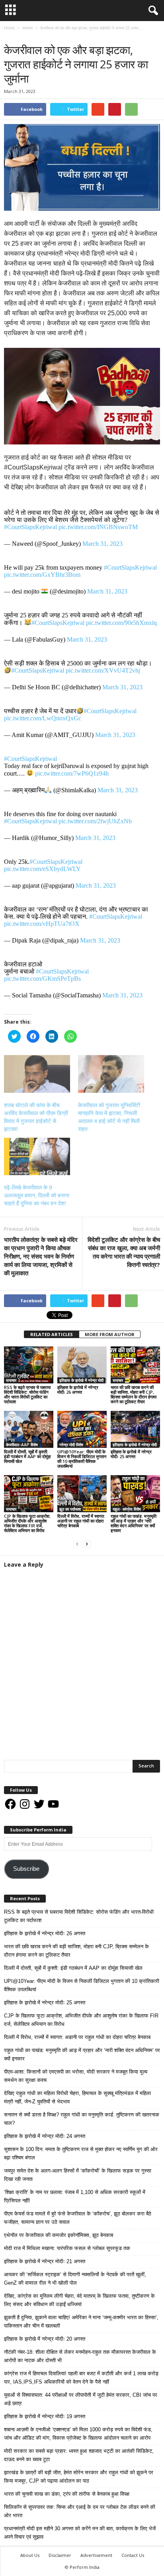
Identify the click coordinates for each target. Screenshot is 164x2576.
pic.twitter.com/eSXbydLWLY (42, 869)
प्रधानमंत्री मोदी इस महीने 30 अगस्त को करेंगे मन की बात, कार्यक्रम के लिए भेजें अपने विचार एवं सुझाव (80, 2533)
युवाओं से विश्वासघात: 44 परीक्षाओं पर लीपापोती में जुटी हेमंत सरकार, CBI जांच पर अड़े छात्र (81, 2399)
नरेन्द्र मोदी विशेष (71, 1445)
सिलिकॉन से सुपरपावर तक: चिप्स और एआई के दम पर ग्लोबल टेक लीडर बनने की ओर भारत (80, 2511)
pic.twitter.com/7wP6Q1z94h (72, 773)
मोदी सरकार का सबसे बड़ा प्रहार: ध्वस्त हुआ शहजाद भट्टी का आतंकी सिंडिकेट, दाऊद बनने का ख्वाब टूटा (79, 2455)
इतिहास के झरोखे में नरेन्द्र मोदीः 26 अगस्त (78, 1390)
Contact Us (133, 2555)
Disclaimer (60, 2555)
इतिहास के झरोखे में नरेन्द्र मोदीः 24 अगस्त (45, 2136)
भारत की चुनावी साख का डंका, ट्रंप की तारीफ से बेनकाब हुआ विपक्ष (67, 2494)
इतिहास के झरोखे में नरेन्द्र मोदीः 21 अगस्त (45, 2261)
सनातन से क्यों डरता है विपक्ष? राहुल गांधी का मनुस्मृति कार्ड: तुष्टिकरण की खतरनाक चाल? (82, 2119)
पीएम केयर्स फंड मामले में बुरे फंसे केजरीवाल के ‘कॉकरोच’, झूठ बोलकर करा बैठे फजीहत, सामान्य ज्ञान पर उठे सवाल (78, 2218)
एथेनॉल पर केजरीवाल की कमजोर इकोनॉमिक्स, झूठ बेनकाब (59, 2235)
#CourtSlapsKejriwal (30, 527)
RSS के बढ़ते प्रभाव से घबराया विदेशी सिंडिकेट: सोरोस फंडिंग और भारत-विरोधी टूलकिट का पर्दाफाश (27, 1394)
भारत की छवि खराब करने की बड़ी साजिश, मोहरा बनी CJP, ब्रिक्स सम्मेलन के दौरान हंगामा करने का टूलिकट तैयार (134, 1394)
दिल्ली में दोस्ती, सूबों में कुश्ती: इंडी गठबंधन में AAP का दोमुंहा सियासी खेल (27, 1456)
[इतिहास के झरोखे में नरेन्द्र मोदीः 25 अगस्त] (135, 1429)
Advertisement (96, 2555)
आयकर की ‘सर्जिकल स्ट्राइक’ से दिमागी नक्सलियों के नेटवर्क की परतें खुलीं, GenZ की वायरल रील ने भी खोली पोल (75, 2279)
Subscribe (26, 1869)
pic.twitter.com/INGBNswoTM (98, 527)
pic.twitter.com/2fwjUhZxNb (95, 821)
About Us (30, 2555)
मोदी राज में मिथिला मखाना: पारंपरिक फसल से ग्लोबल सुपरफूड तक (67, 2248)
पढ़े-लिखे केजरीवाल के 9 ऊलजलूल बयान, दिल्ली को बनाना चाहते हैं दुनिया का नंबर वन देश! (37, 1195)
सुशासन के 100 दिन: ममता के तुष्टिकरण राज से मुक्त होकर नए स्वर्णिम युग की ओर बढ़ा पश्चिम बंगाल (81, 2153)
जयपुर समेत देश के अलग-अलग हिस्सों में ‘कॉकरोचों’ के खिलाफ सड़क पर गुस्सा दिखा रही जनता (78, 2175)
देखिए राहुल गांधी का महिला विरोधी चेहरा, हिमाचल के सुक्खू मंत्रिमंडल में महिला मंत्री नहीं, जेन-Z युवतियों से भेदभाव (77, 2097)
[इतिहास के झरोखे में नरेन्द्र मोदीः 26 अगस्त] (82, 1365)
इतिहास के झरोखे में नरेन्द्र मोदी (81, 1380)
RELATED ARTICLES (52, 1334)
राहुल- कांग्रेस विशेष (127, 1509)
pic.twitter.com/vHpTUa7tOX (42, 924)
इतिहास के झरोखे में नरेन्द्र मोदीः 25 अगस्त (131, 1454)
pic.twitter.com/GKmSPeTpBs (42, 979)
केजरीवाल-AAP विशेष (22, 1445)
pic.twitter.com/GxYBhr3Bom (42, 575)
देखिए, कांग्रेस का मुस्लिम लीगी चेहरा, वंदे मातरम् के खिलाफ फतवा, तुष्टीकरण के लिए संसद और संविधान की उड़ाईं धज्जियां (79, 2300)
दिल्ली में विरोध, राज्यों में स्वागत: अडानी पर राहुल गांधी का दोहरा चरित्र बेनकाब (81, 1521)
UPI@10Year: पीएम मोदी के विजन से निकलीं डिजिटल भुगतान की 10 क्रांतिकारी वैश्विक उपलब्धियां (82, 1459)
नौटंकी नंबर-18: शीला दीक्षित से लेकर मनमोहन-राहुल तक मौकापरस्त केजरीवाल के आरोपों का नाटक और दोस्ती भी (80, 2356)
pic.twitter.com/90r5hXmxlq (121, 623)
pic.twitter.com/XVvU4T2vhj (103, 670)
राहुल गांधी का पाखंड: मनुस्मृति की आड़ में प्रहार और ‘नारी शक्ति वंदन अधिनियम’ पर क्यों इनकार (134, 1523)
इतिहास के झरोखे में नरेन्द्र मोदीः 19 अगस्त (45, 2416)
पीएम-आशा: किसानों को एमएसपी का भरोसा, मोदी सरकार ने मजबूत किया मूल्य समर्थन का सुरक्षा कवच (76, 2076)
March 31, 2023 (102, 544)
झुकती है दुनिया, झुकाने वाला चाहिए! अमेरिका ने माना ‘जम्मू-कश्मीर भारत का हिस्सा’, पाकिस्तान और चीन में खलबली (81, 2322)
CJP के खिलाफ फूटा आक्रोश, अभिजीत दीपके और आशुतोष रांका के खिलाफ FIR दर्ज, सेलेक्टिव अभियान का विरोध (27, 1523)
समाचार (12, 36)
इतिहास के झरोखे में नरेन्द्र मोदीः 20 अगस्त (45, 2339)
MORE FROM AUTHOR (110, 1334)
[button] (152, 11)
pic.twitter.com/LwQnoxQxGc (43, 718)
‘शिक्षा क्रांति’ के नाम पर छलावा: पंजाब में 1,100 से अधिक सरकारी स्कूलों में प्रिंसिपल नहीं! (75, 2196)
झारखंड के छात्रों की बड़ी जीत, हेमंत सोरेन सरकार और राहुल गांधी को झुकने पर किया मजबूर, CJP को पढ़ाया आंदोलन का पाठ (79, 2477)
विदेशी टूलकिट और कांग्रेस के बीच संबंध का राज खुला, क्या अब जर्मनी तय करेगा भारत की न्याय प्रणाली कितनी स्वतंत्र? (124, 1252)
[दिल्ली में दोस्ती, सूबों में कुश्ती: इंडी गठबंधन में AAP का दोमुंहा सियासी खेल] (29, 1429)
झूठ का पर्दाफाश (70, 1509)
